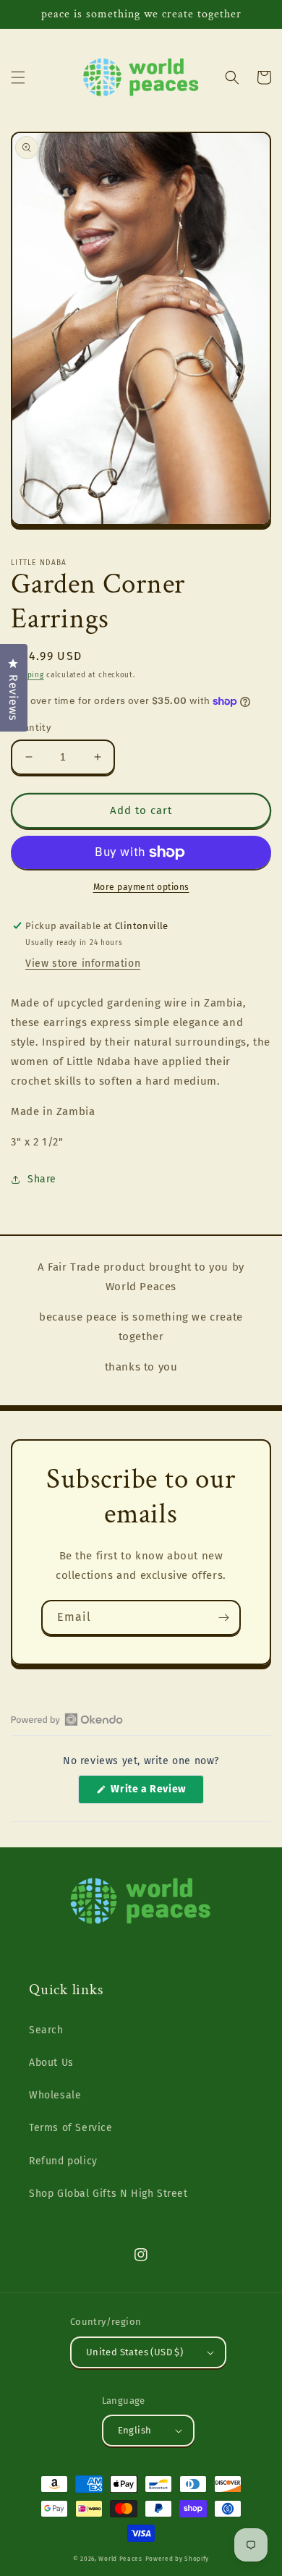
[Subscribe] (223, 1618)
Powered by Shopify (178, 2559)
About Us (51, 2063)
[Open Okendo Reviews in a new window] (67, 1719)
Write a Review (156, 1793)
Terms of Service (71, 2128)
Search (46, 2030)
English (135, 2430)
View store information (83, 963)
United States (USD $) (134, 2352)
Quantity (31, 728)
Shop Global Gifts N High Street (108, 2194)
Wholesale (55, 2095)
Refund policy (63, 2161)
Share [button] (42, 1179)
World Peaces (120, 2559)
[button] (18, 77)
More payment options (141, 887)
